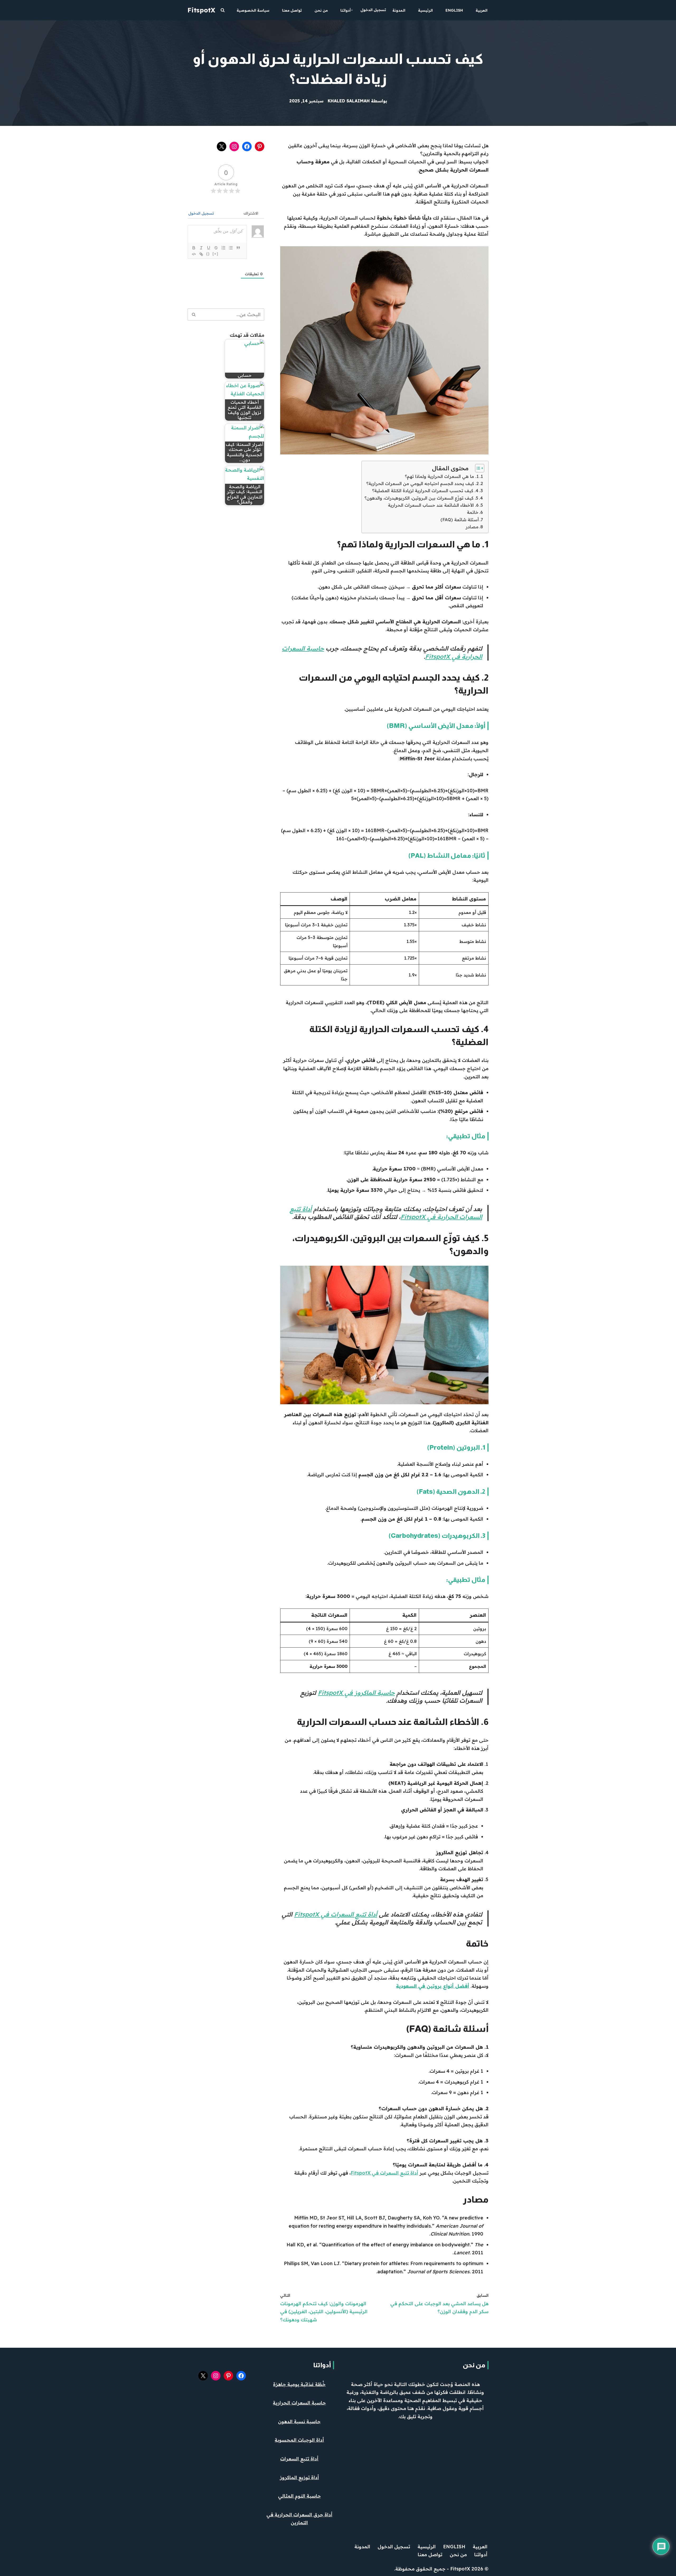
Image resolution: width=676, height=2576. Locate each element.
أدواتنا (322, 2365)
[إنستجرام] (234, 146)
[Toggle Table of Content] (477, 468)
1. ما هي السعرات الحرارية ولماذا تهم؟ (442, 476)
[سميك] (194, 248)
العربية (482, 10)
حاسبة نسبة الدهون (299, 2421)
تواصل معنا (292, 10)
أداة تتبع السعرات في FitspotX (336, 1914)
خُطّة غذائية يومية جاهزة (299, 2384)
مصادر (472, 527)
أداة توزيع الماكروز (299, 2477)
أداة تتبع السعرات (299, 2459)
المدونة (399, 10)
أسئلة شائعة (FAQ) (460, 520)
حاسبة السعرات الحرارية (299, 2403)
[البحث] (223, 10)
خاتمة (473, 512)
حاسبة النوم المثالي (299, 2496)
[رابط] (201, 254)
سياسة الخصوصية (253, 10)
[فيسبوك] (247, 146)
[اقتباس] (238, 248)
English (454, 10)
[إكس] (222, 146)
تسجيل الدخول (373, 10)
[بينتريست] (260, 146)
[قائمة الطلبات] (223, 248)
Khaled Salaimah (349, 101)
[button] (352, 10)
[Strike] (216, 248)
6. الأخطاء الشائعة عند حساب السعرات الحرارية (433, 505)
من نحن (321, 10)
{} (208, 254)
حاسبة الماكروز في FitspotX (356, 1693)
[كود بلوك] (194, 254)
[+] (215, 254)
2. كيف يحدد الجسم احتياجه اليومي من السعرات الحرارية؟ (422, 483)
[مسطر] (209, 248)
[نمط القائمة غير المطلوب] (231, 248)
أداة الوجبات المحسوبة (299, 2440)
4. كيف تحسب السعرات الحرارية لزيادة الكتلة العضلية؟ (425, 491)
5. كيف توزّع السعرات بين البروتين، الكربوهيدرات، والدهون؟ (421, 498)
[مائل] (201, 248)
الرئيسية (425, 10)
